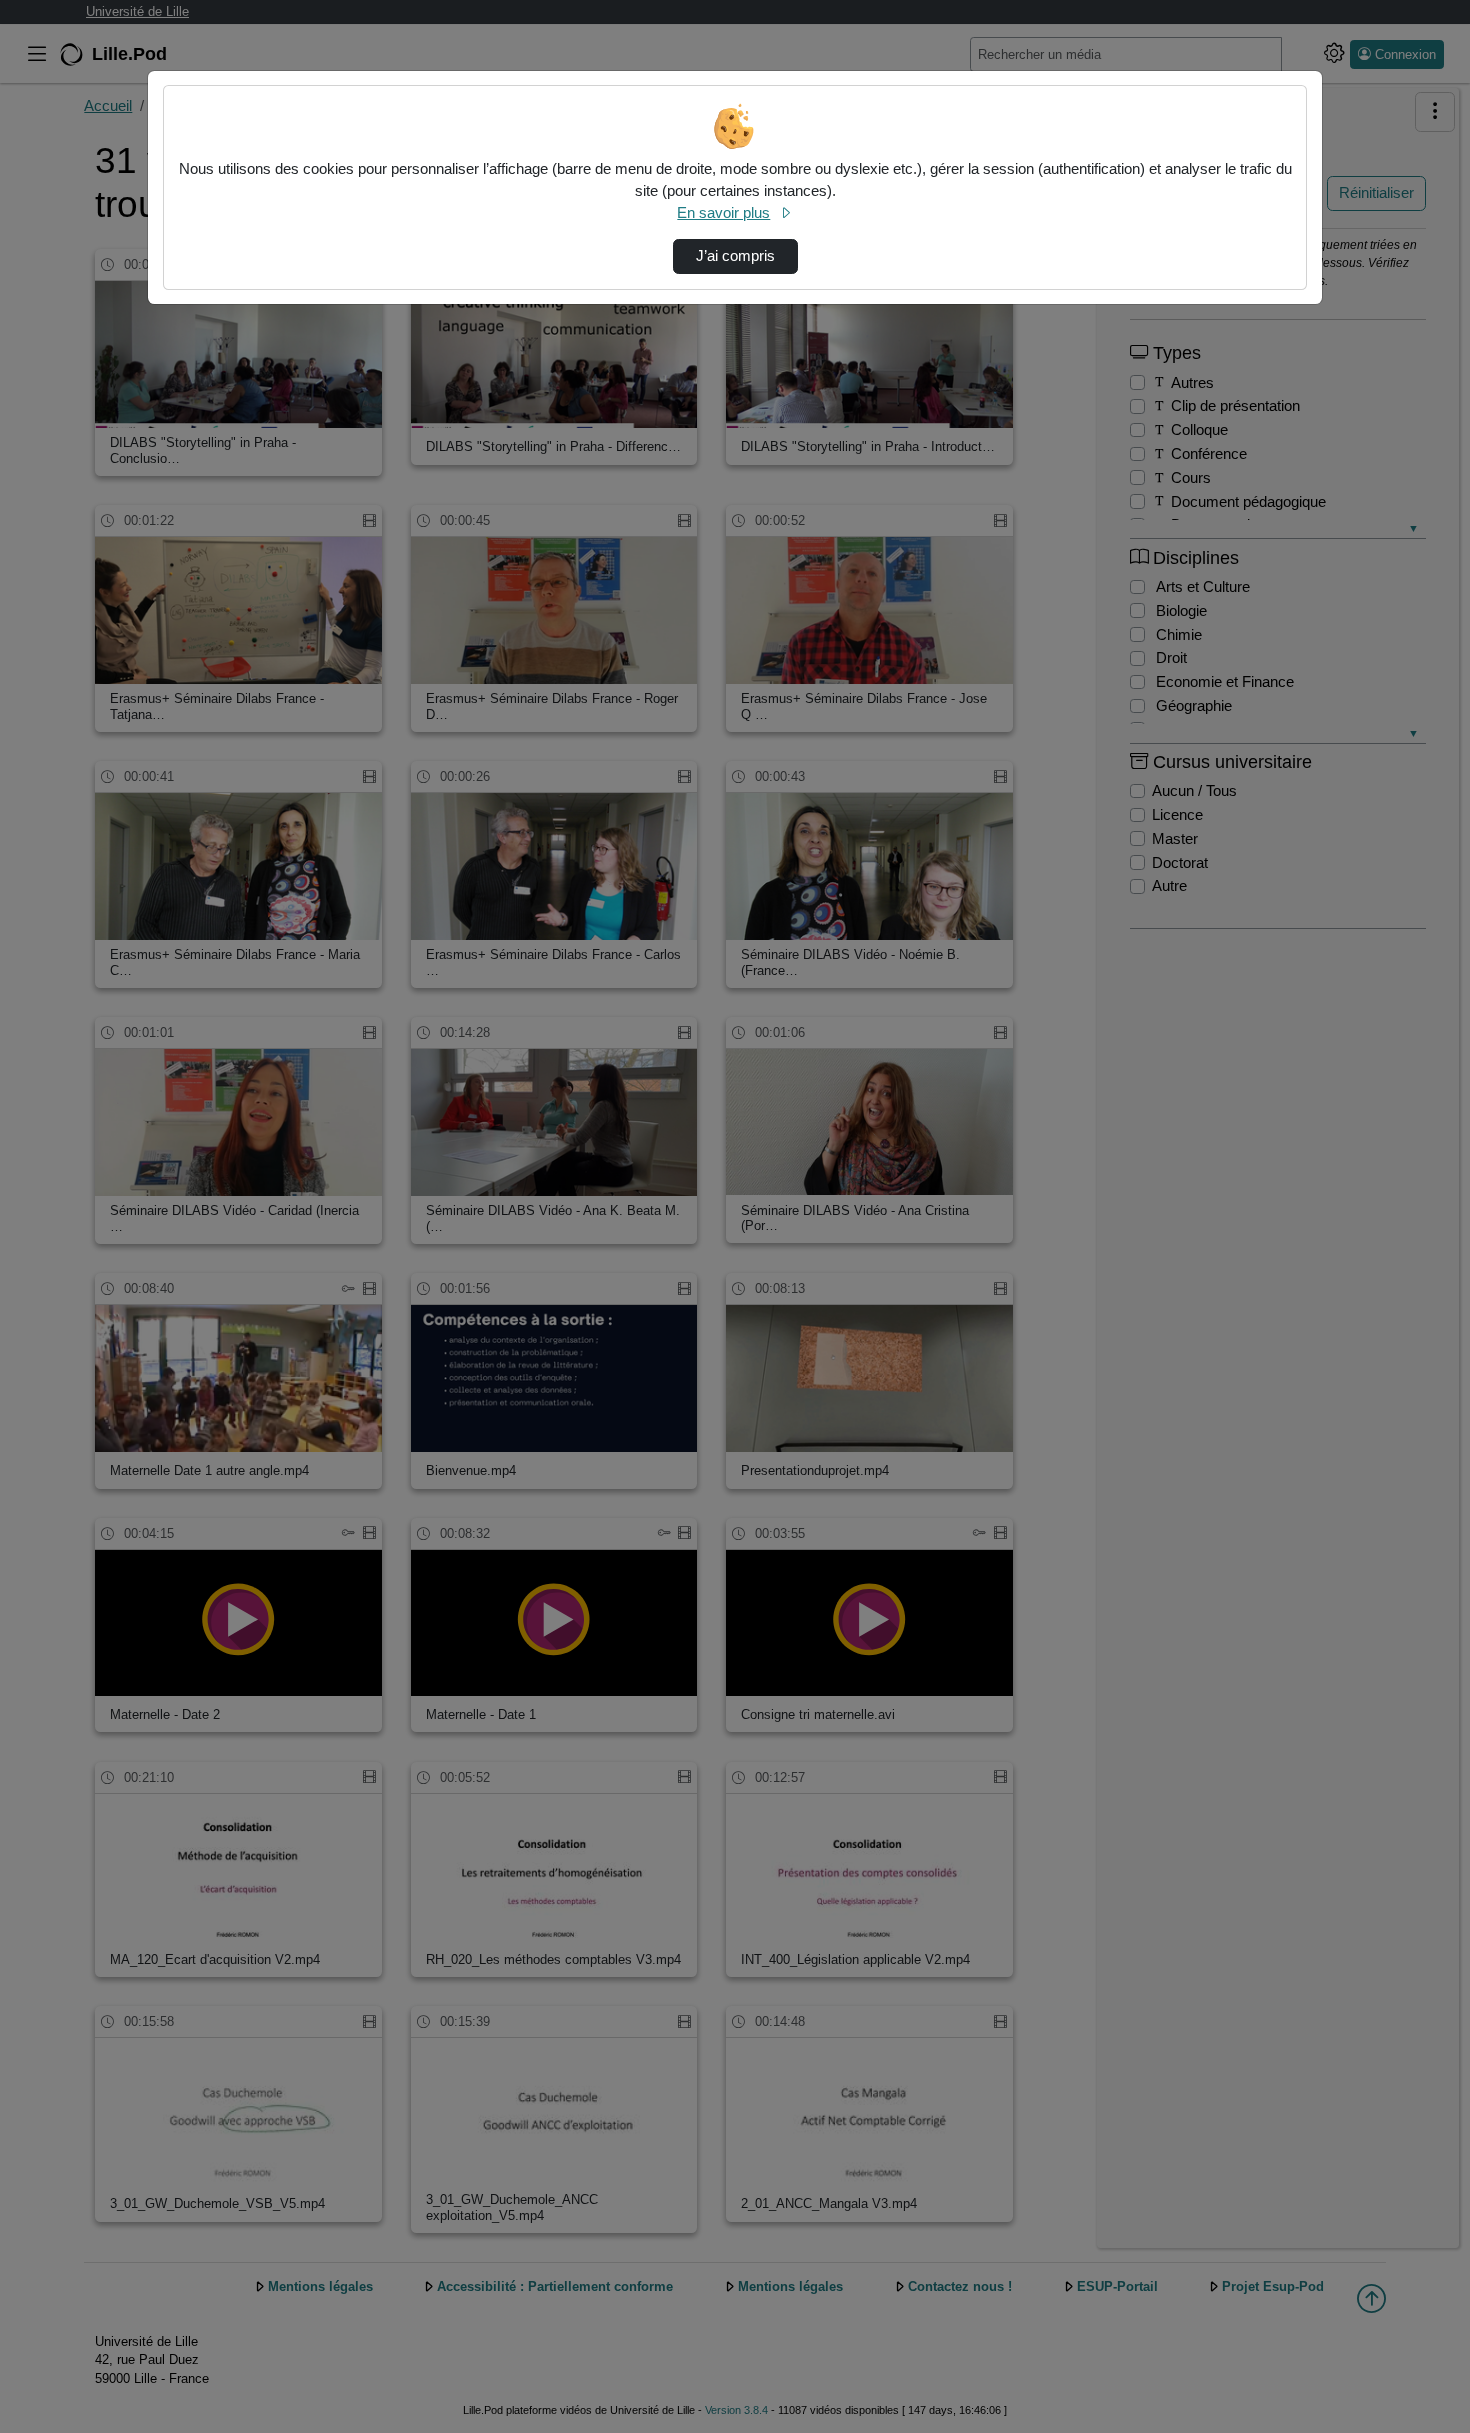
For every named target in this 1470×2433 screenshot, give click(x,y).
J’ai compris (735, 256)
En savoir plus (723, 213)
